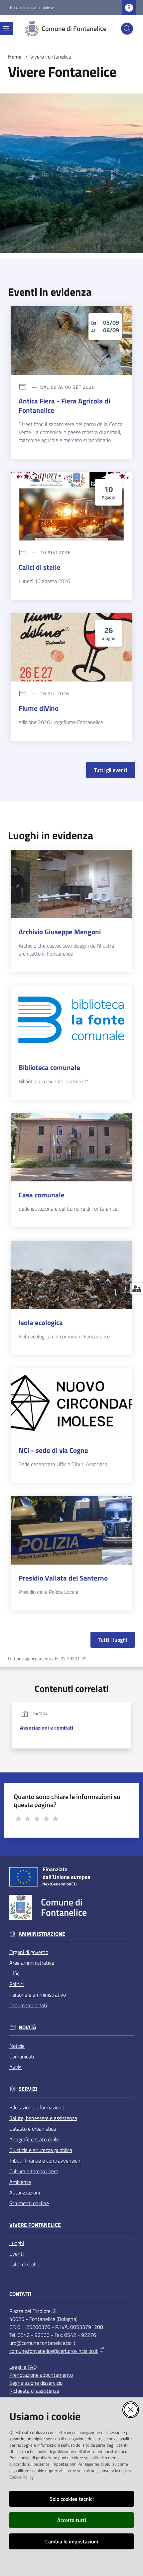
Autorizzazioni (25, 2193)
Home (15, 57)
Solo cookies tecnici (72, 2499)
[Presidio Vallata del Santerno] (71, 1530)
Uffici (15, 1973)
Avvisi (16, 2067)
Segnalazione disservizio (36, 2383)
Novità (27, 2027)
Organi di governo (29, 1952)
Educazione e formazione (37, 2107)
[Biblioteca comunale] (71, 1020)
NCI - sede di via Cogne (53, 1450)
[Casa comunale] (71, 1147)
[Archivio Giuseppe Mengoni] (71, 884)
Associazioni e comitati (47, 1728)
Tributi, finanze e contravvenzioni (45, 2161)
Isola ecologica (41, 1322)
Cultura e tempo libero (34, 2171)
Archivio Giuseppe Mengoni (60, 932)
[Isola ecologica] (71, 1275)
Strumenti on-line (29, 2203)
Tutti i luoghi (113, 1640)
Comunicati (22, 2056)
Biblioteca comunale (49, 1067)
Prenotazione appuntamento (41, 2375)
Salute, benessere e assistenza (43, 2118)
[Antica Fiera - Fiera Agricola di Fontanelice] (71, 341)
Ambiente (20, 2182)
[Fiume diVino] (71, 647)
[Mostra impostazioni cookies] (137, 1288)
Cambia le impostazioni (72, 2541)
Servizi (28, 2089)
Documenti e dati (28, 2005)
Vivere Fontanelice (35, 2225)
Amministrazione (42, 1934)
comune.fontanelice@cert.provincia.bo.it (54, 2351)
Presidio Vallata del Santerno (63, 1578)
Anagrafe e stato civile (34, 2139)
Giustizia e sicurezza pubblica (41, 2150)
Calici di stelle (40, 567)
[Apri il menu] (6, 29)
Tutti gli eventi (111, 770)
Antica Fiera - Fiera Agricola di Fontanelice (64, 405)
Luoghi (17, 2243)
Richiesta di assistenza (34, 2391)
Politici (16, 1984)
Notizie (17, 2046)
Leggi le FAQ (23, 2367)
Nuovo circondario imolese (32, 8)
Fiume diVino (39, 708)
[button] (127, 29)
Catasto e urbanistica (33, 2129)
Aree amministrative (32, 1963)
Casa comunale (42, 1195)
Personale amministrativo (38, 1995)
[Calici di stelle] (71, 506)
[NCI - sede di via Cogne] (71, 1403)
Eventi (16, 2254)
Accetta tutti (72, 2520)
